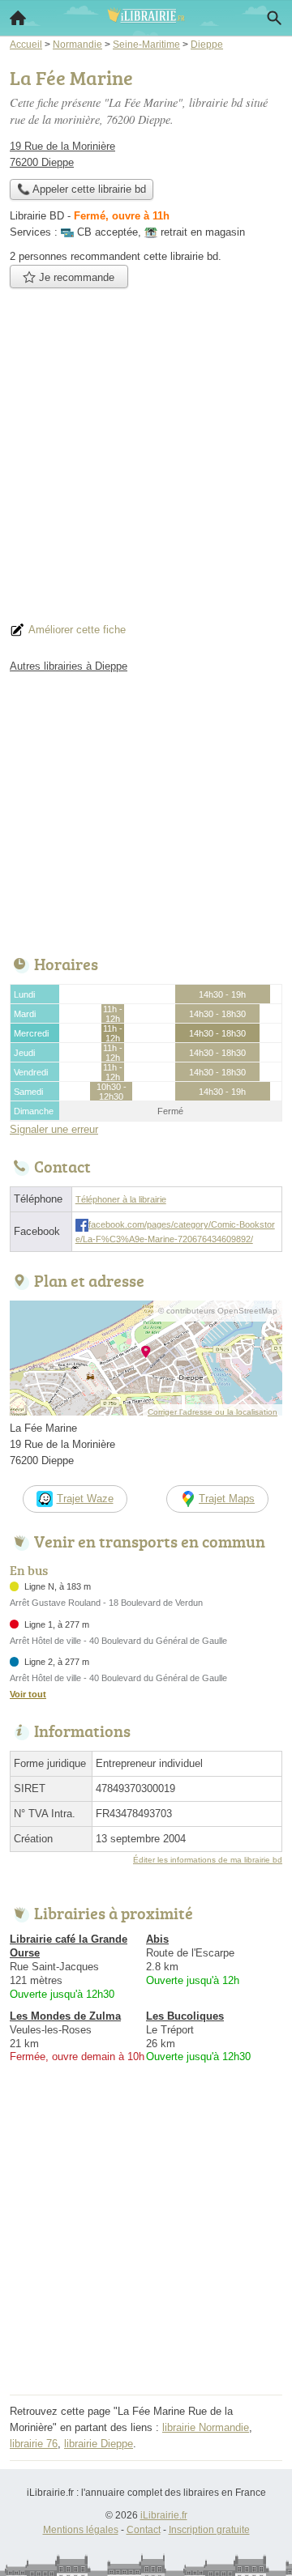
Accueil (18, 18)
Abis (157, 1939)
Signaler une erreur (54, 1129)
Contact (144, 2530)
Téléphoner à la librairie (121, 1199)
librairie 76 (34, 2444)
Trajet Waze (85, 1499)
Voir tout (28, 1694)
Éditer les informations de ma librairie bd (208, 1860)
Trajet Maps (227, 1499)
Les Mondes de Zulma (65, 2016)
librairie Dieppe (99, 2444)
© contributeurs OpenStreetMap (218, 1311)
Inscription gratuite (209, 2530)
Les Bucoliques (185, 2016)
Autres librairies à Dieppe (69, 666)
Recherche (274, 18)
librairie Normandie (206, 2427)
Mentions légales (81, 2530)
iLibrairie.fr (164, 2515)
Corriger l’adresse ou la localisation (213, 1412)
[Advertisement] (146, 460)
